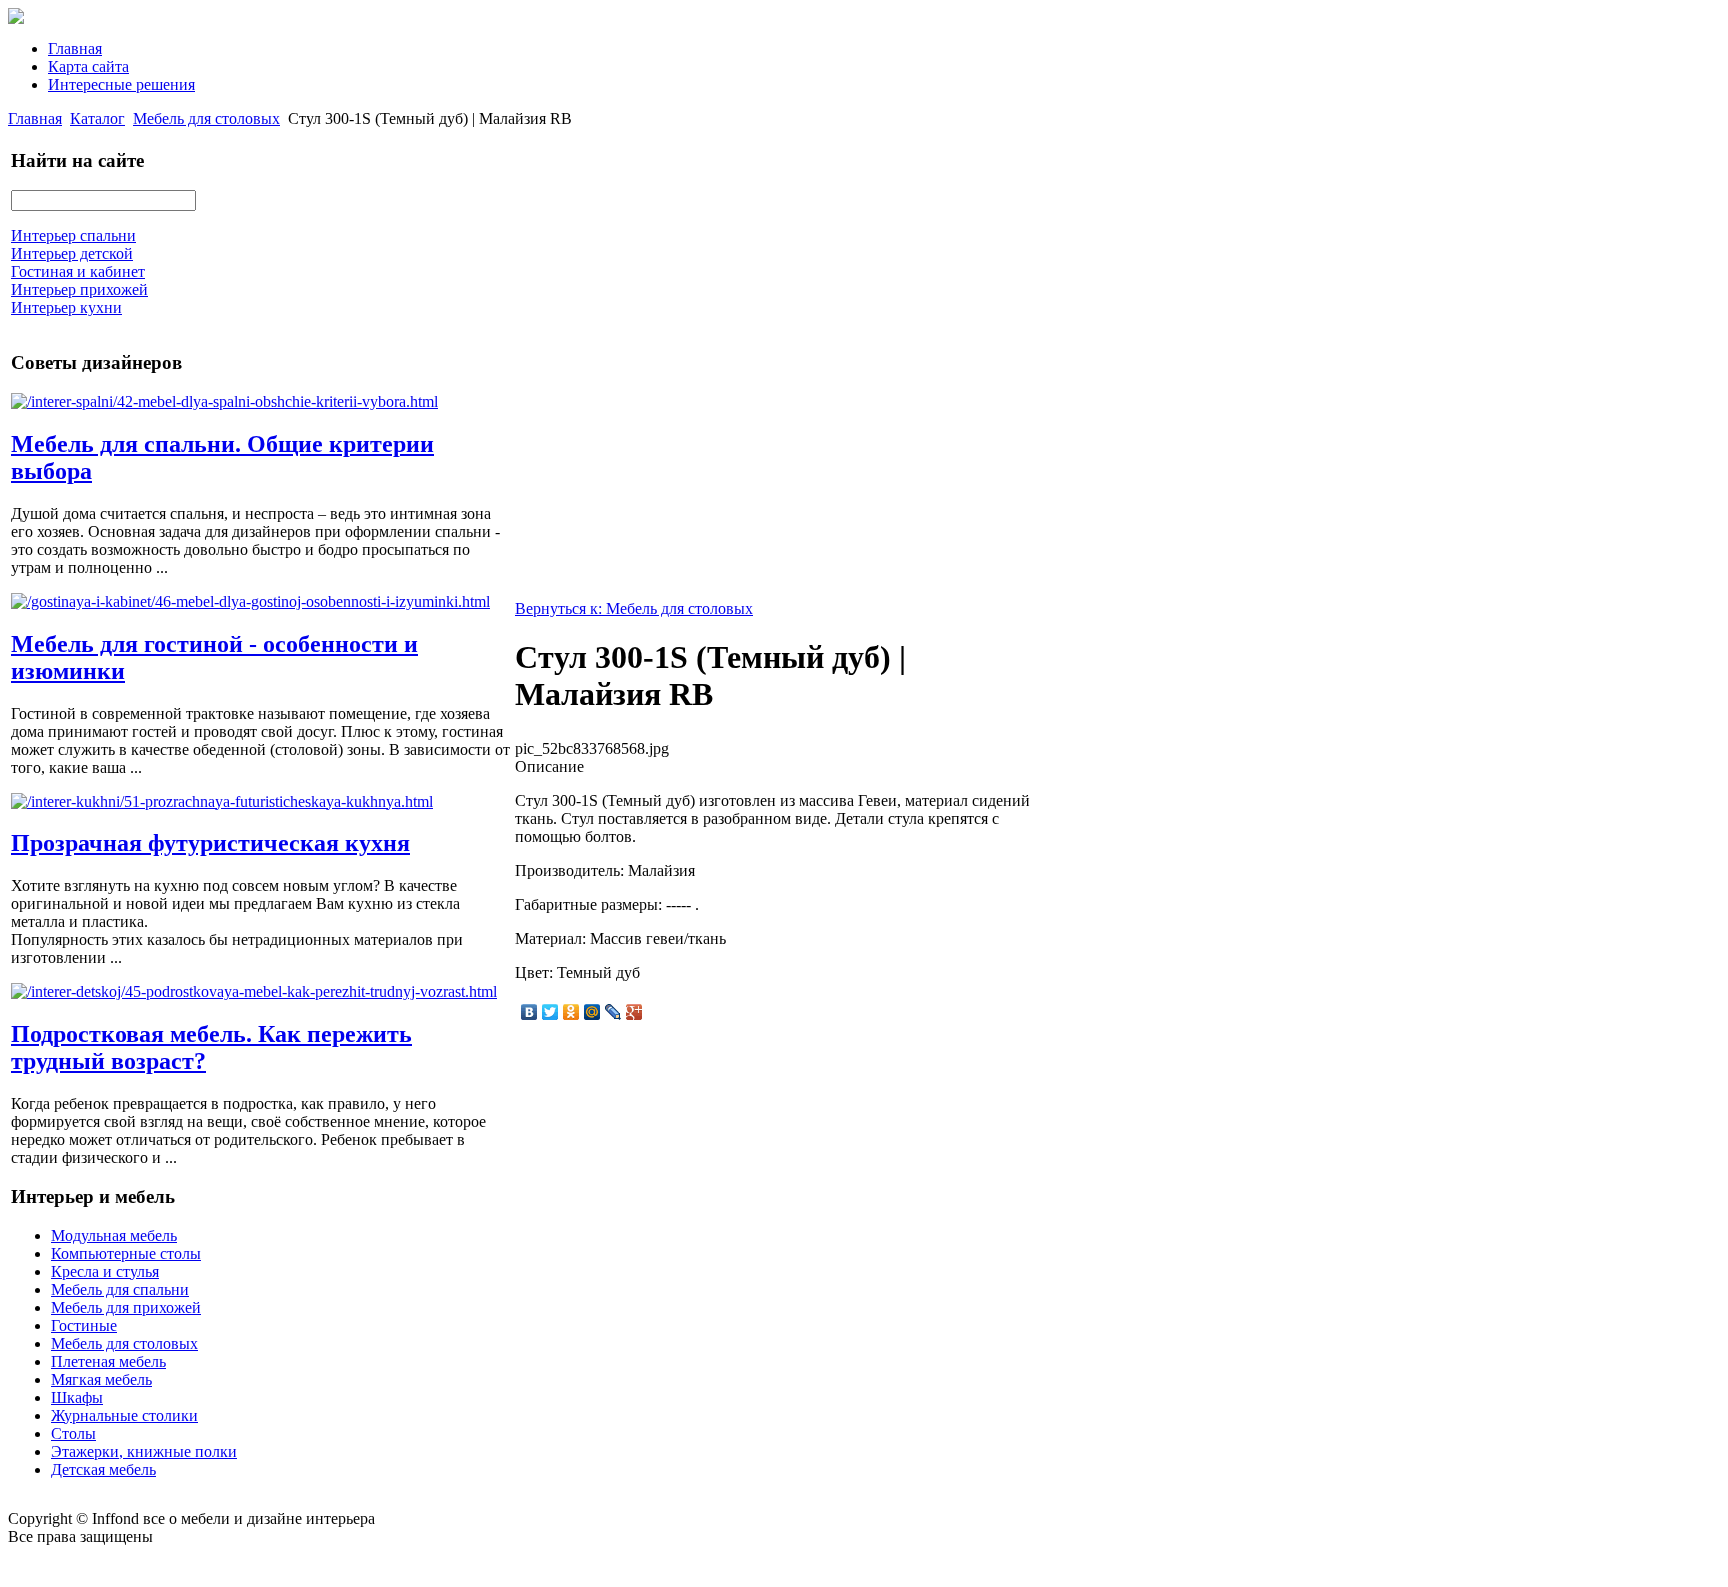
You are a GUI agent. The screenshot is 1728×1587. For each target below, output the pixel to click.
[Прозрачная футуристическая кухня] (222, 801)
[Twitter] (550, 1012)
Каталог (97, 118)
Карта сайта (88, 66)
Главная (75, 48)
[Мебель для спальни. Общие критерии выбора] (224, 401)
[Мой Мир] (592, 1012)
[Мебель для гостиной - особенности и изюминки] (250, 601)
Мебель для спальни (120, 1289)
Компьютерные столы (126, 1253)
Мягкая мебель (101, 1379)
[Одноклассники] (571, 1012)
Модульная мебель (114, 1235)
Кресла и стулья (105, 1271)
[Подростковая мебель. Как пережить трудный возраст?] (254, 991)
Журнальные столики (124, 1415)
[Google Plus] (634, 1012)
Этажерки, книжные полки (144, 1451)
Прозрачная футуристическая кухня (210, 843)
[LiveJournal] (613, 1012)
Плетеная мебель (108, 1361)
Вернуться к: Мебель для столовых (634, 608)
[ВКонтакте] (529, 1012)
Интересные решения (121, 84)
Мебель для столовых (206, 118)
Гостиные (84, 1325)
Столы (73, 1433)
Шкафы (77, 1397)
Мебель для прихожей (126, 1307)
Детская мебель (103, 1469)
